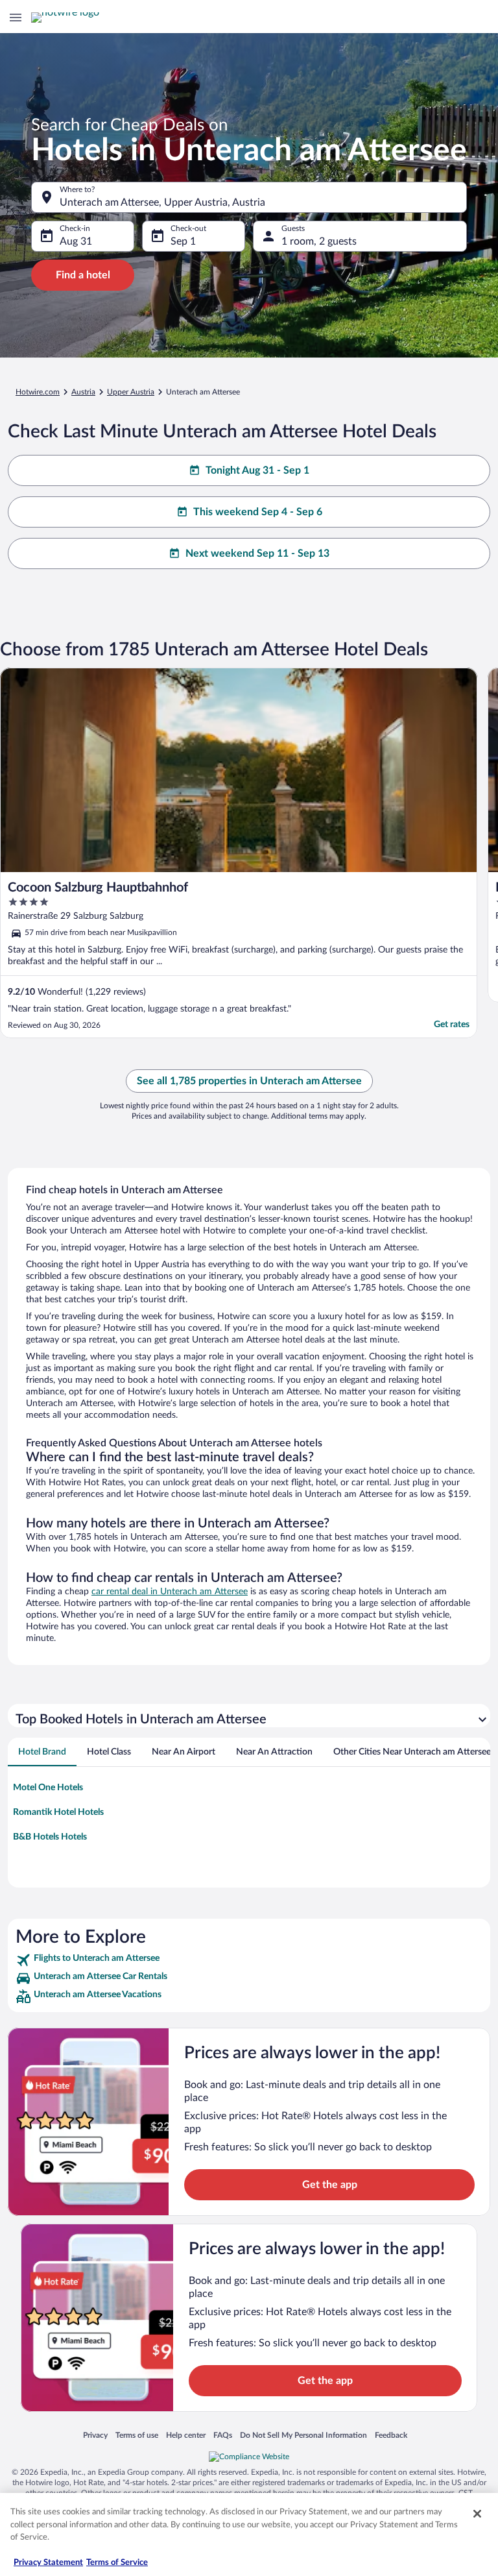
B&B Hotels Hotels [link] (50, 1837)
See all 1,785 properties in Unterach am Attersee (249, 1081)
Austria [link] (83, 392)
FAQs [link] (223, 2435)
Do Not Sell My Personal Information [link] (303, 2435)
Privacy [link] (95, 2435)
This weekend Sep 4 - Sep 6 (258, 512)
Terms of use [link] (137, 2435)
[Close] (477, 2514)
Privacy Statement (48, 2563)
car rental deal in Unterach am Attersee (170, 1592)
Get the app (330, 2185)
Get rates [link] (452, 1025)
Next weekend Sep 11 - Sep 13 (257, 553)
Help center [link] (186, 2435)
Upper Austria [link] (131, 392)
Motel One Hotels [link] (48, 1788)
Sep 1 (183, 241)
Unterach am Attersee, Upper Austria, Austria (162, 202)
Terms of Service (117, 2563)
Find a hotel (83, 275)
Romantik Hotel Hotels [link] (58, 1812)
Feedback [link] (391, 2435)
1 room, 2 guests (319, 241)
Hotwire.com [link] (38, 392)
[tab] (42, 1752)
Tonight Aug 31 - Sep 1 (257, 470)
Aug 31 (76, 241)
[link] (249, 1960)
